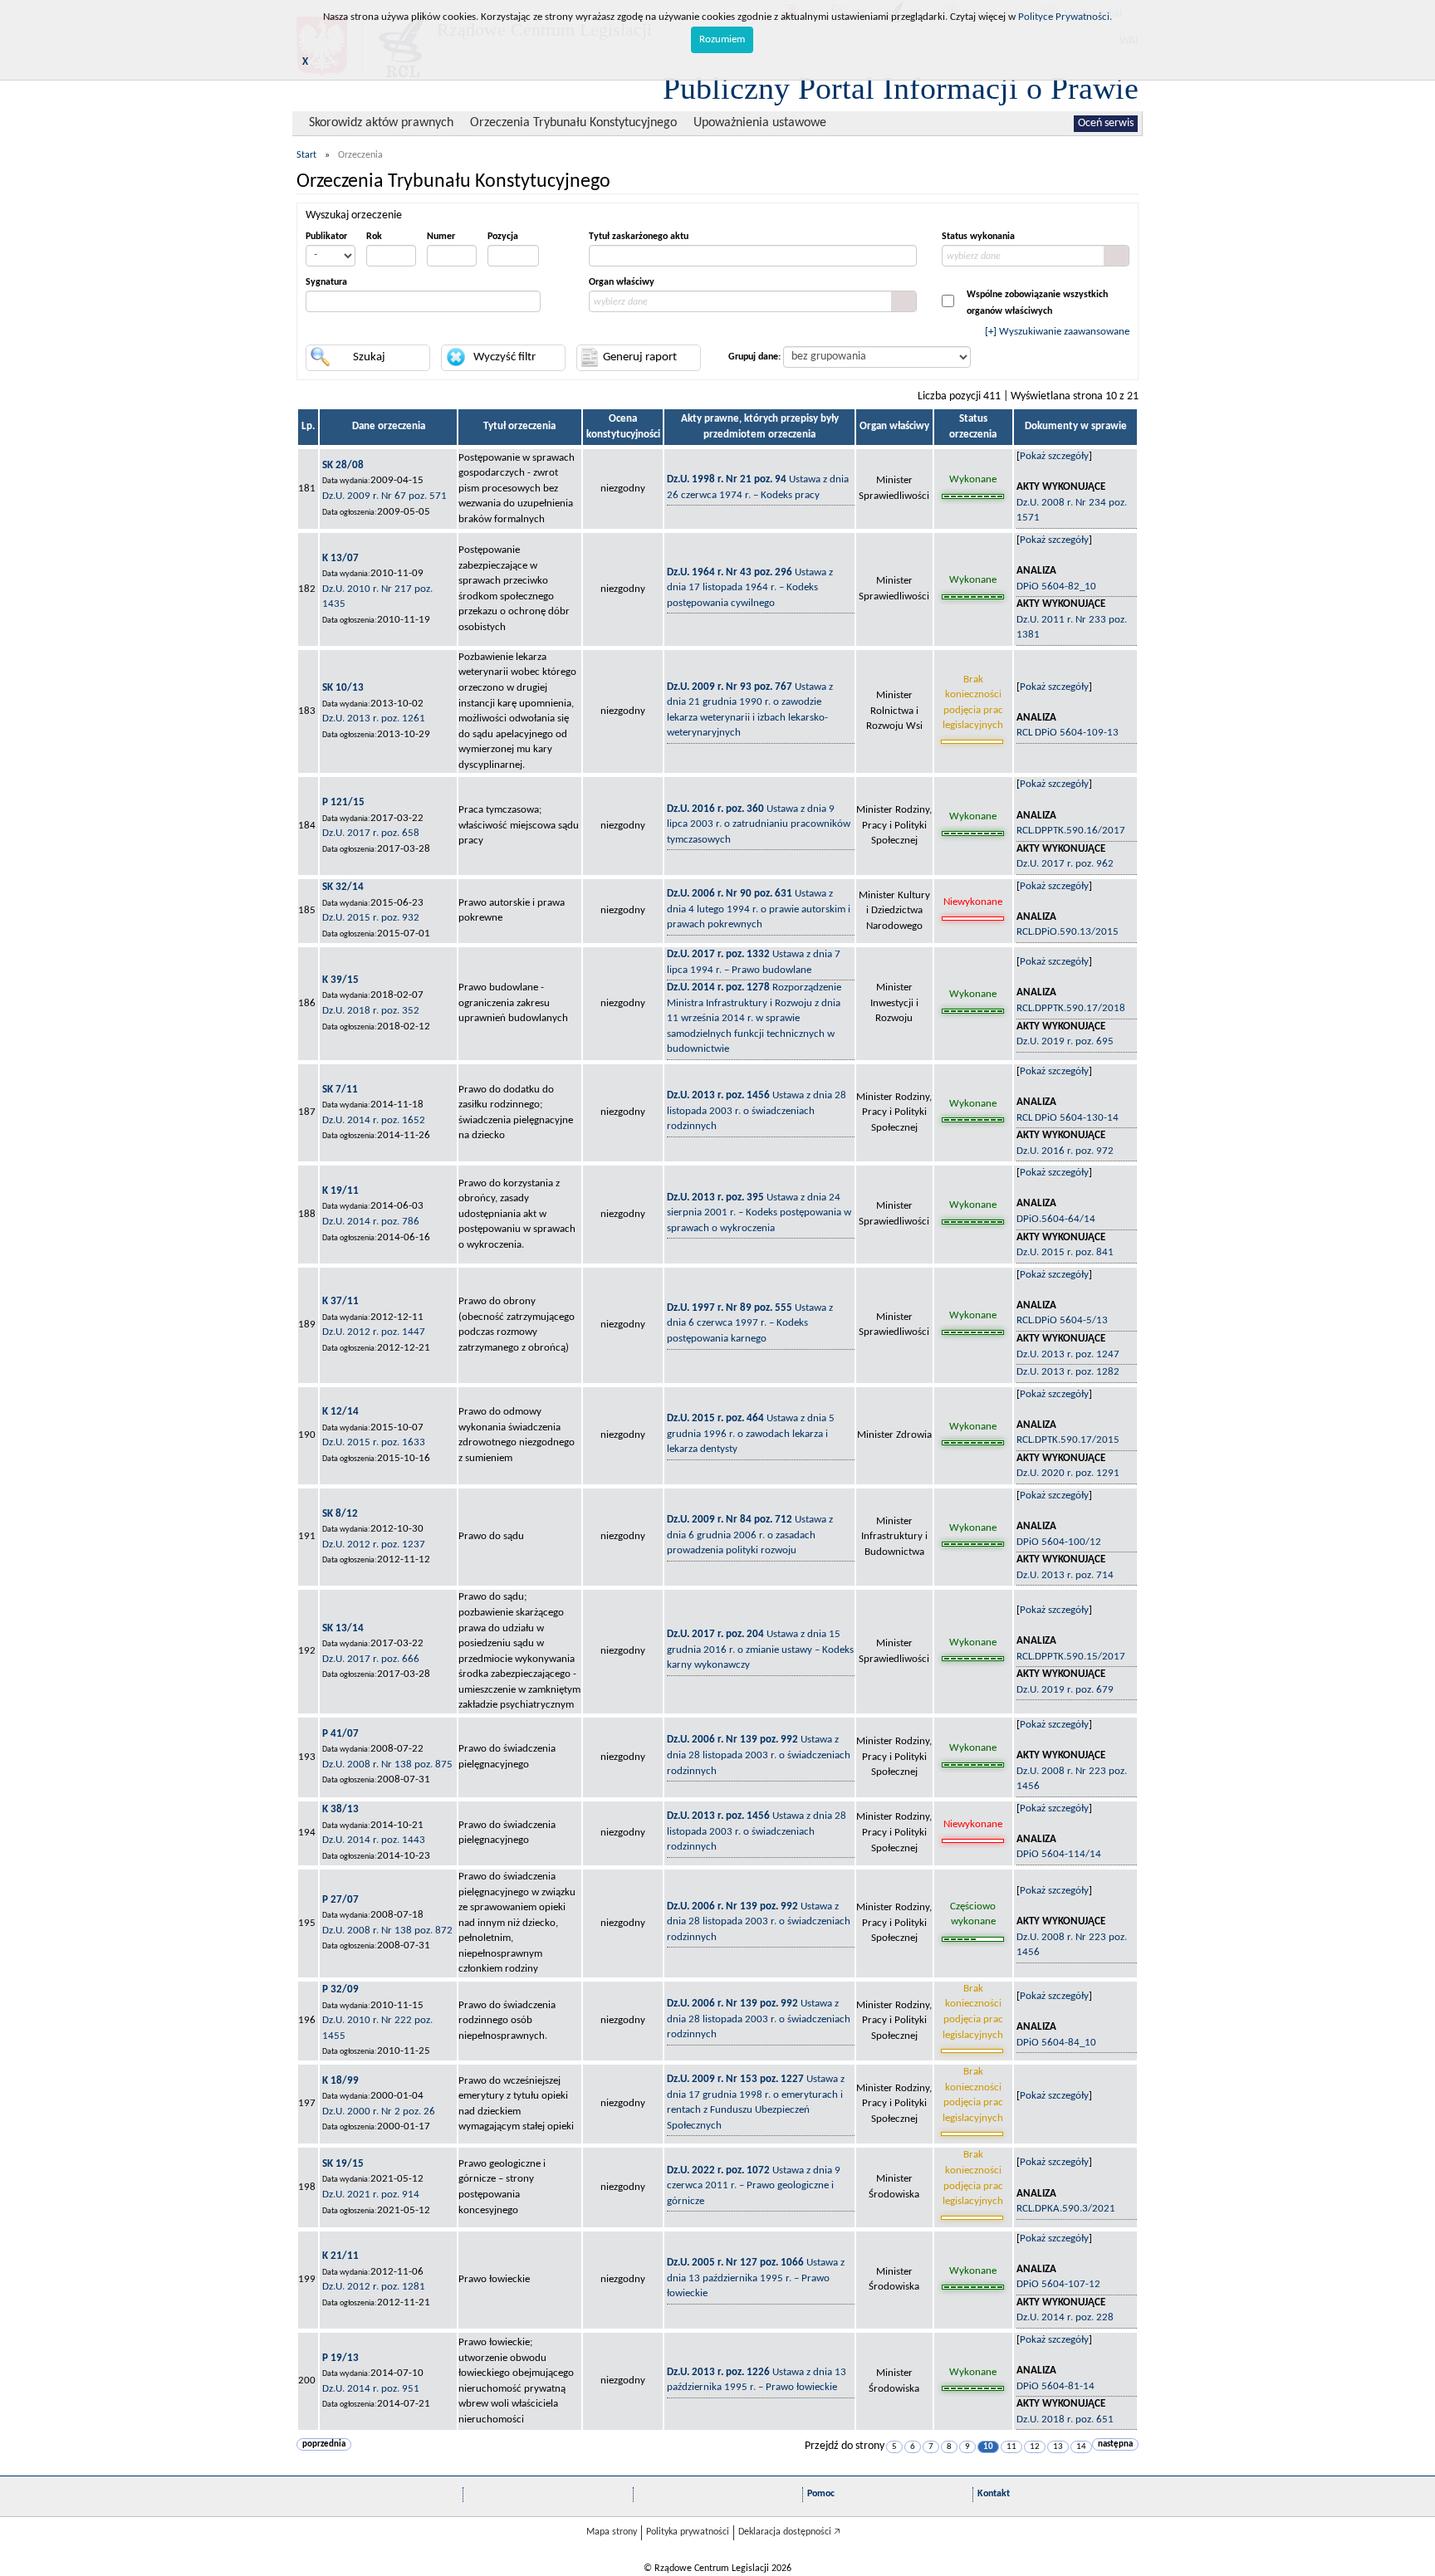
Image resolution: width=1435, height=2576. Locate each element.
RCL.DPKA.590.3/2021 (1066, 2209)
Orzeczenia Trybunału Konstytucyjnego (573, 123)
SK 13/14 (343, 1628)
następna (1115, 2444)
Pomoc (821, 2494)
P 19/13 (340, 2358)
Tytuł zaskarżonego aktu (639, 237)
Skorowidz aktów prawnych (381, 123)
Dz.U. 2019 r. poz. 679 (1065, 1690)
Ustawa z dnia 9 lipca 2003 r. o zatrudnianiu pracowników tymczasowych (759, 824)
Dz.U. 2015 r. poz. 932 (371, 918)
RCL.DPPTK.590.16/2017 (1071, 831)
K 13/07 (340, 558)
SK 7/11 (340, 1090)
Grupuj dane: (754, 357)
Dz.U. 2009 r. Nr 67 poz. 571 (384, 496)
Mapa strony (612, 2532)
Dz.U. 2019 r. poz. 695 (1065, 1041)
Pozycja (503, 237)
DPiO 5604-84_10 (1056, 2043)
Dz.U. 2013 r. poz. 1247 (1068, 1354)
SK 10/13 (343, 688)
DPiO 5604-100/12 (1059, 1542)
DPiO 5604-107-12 (1058, 2284)
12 (1035, 2447)
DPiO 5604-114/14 (1059, 1854)
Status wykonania (978, 237)
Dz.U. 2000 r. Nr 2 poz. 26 (379, 2112)
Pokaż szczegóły (1054, 456)
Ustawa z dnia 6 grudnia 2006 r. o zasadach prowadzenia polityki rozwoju (750, 1535)
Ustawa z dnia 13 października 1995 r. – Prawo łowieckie (756, 2278)
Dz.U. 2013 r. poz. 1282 (1068, 1372)
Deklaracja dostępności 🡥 (789, 2532)
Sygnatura (326, 282)
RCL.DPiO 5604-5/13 (1062, 1320)
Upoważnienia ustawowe (760, 123)
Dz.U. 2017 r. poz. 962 (1065, 864)
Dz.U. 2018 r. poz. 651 (1065, 2420)
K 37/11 (340, 1301)
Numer (441, 237)
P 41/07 (340, 1734)
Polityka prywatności (688, 2532)
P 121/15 (343, 802)
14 (1081, 2447)
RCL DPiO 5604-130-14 (1068, 1118)
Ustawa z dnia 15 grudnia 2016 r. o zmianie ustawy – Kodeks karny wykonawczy (760, 1650)
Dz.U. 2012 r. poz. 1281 (374, 2287)
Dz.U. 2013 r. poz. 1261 (374, 719)
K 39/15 (340, 980)
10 (988, 2447)
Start (306, 155)
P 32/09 (340, 1989)
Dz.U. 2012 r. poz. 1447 (374, 1332)
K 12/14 (340, 1412)
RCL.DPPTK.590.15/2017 (1071, 1657)
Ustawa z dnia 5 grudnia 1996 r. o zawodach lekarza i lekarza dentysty (751, 1434)
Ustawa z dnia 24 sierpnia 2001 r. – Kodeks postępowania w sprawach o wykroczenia (759, 1213)
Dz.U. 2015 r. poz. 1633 (374, 1442)
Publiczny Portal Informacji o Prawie (901, 88)
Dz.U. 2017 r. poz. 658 (371, 833)
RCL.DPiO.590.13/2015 (1068, 932)
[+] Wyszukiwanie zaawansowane (1057, 332)
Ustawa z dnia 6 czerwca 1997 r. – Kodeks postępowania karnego (750, 1323)
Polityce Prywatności (1064, 17)
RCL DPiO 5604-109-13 (1068, 733)
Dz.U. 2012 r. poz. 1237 (374, 1545)
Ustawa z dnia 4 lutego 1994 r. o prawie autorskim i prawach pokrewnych (759, 909)
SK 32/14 (343, 887)
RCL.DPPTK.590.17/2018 (1071, 1008)
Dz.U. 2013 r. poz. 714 (1065, 1575)
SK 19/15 (343, 2164)
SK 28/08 (343, 465)
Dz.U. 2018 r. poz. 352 (371, 1011)
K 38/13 (340, 1809)
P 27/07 (340, 1900)
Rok (374, 237)
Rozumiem (722, 39)
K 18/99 (340, 2081)
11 (1011, 2447)
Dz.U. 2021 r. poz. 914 (371, 2195)
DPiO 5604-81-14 (1055, 2386)
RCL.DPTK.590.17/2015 (1068, 1440)
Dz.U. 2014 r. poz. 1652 (374, 1120)
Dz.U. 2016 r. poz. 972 (1065, 1151)
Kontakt (994, 2494)
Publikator (326, 237)
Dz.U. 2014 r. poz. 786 (371, 1222)
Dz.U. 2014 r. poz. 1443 (374, 1840)
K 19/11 (340, 1191)
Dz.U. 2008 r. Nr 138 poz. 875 (387, 1765)
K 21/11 (340, 2256)
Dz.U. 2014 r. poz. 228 (1065, 2317)
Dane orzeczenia (389, 426)
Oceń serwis (1106, 123)
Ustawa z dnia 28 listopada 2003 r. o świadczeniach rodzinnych (757, 1111)
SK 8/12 (340, 1514)
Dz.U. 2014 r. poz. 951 (371, 2389)
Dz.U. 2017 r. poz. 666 (371, 1659)
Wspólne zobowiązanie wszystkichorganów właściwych (1037, 303)
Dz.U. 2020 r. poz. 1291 (1068, 1473)
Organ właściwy (622, 282)
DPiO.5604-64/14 (1056, 1219)
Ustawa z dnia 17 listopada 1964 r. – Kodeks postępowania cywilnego (750, 588)
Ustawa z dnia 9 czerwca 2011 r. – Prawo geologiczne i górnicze (754, 2186)
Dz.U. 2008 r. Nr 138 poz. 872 (387, 1931)
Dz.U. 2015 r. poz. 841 (1065, 1252)
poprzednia (324, 2444)
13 (1058, 2447)
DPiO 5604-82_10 (1056, 587)
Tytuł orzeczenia (519, 426)
